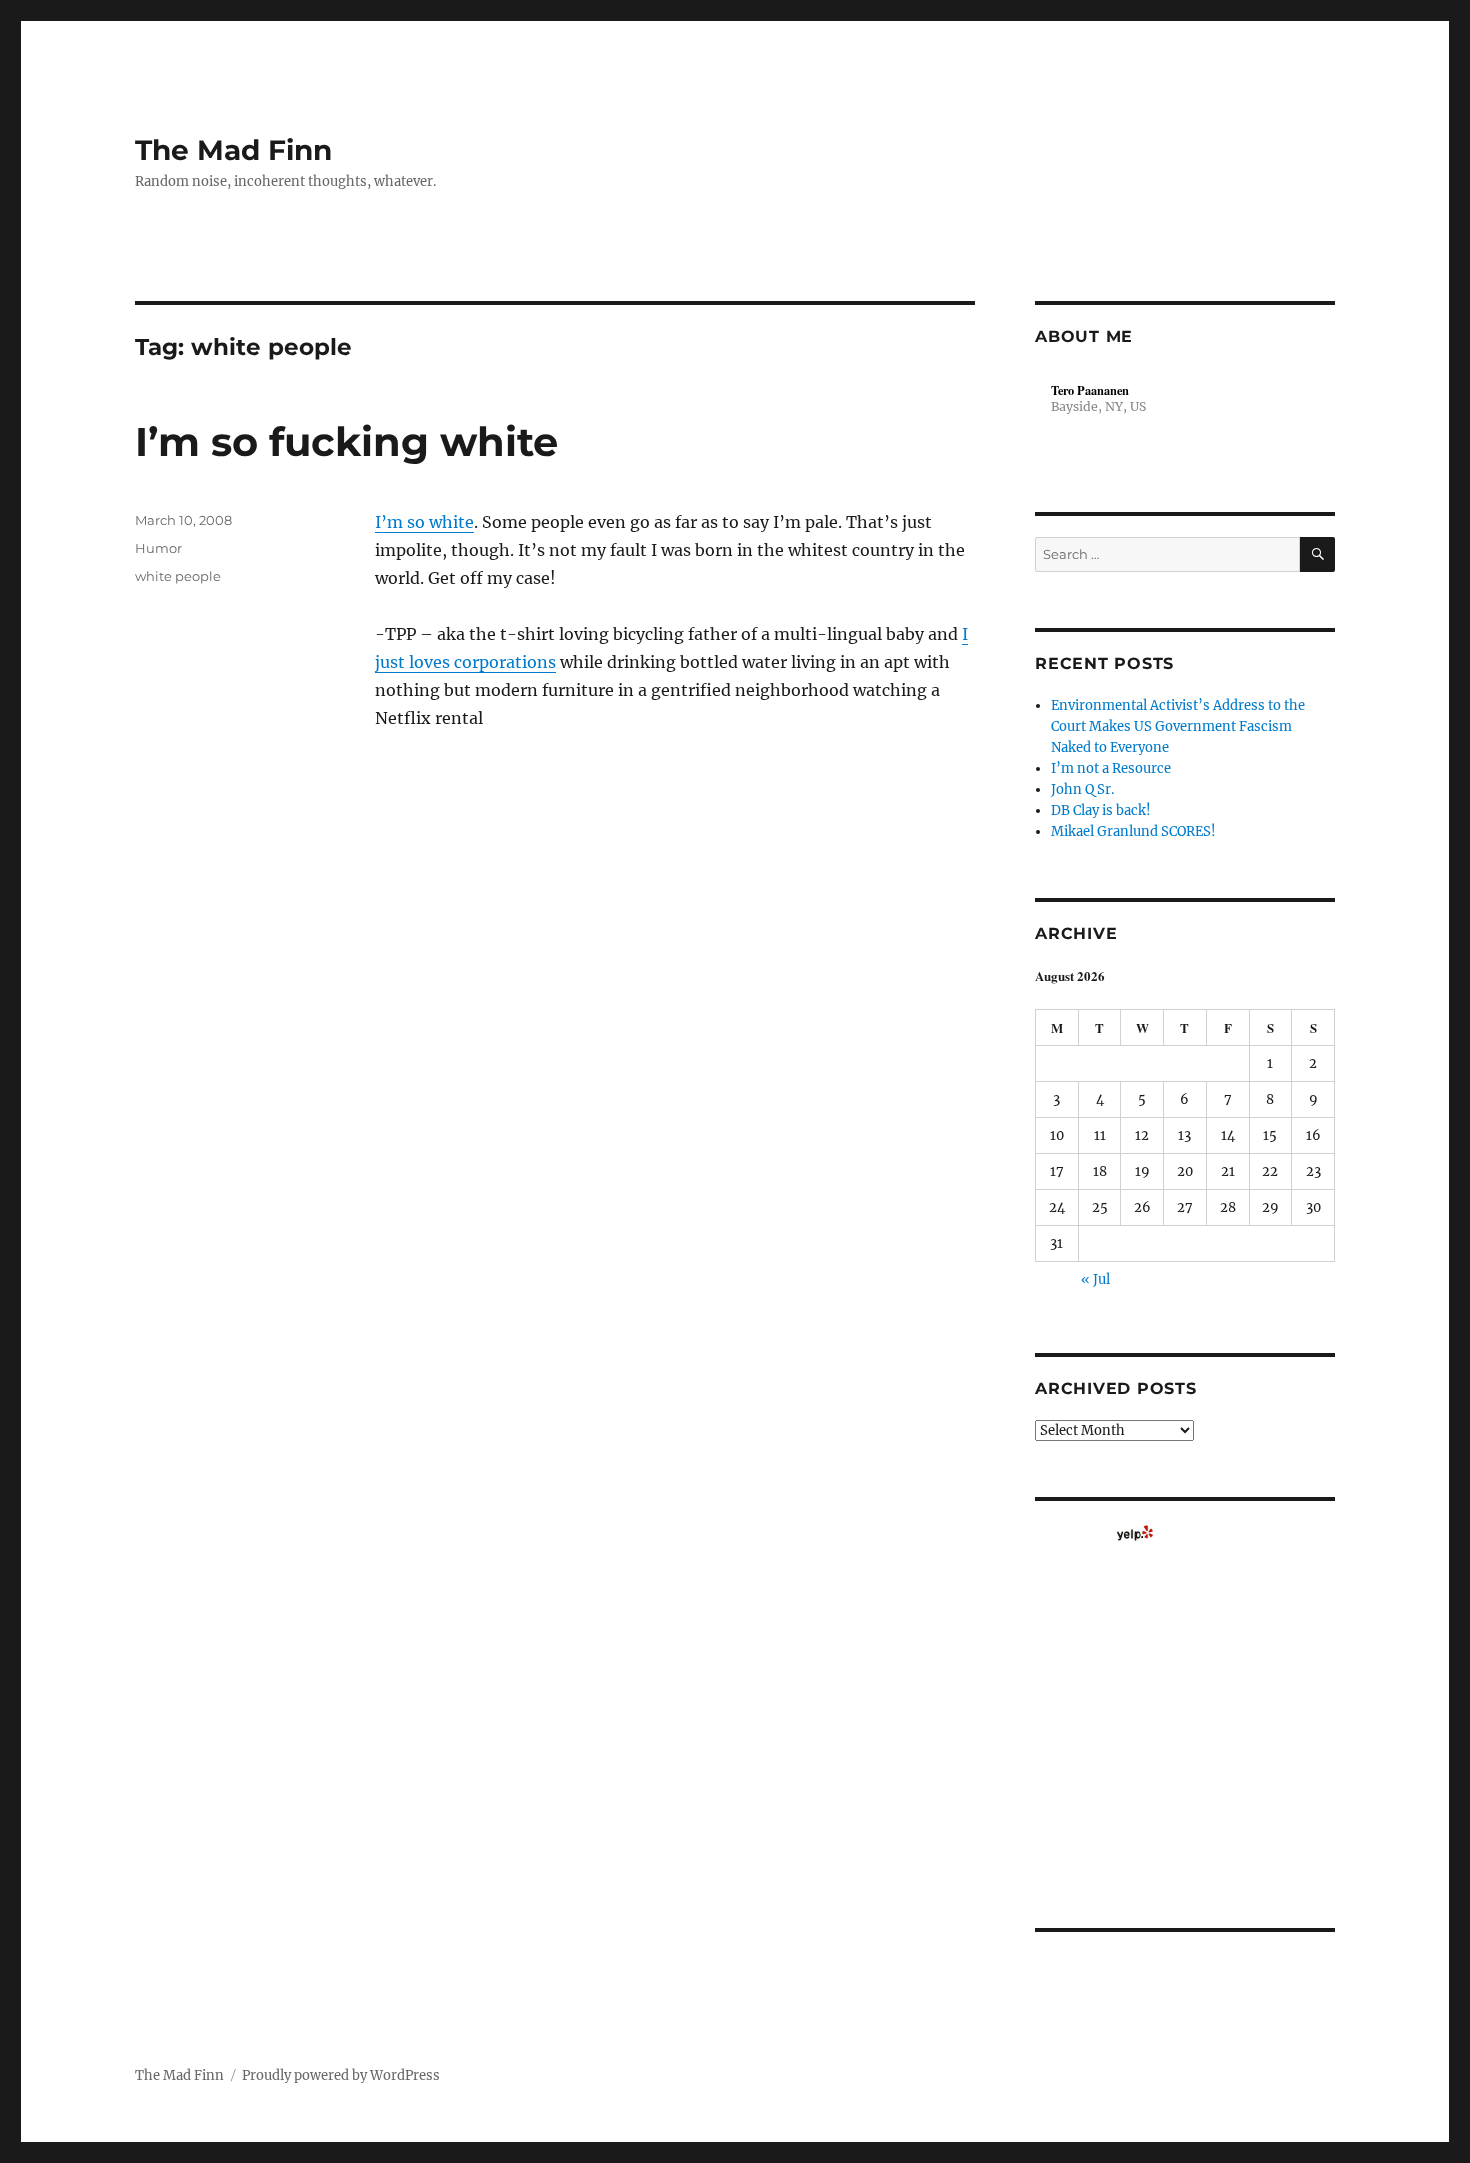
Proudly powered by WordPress (341, 2075)
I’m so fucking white (346, 441)
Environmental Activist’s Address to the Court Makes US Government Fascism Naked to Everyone (1178, 726)
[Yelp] (1135, 1533)
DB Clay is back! (1101, 810)
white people (178, 576)
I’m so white (424, 522)
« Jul (1095, 1279)
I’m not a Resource (1111, 768)
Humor (158, 548)
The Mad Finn (233, 150)
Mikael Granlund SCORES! (1133, 831)
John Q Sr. (1082, 789)
